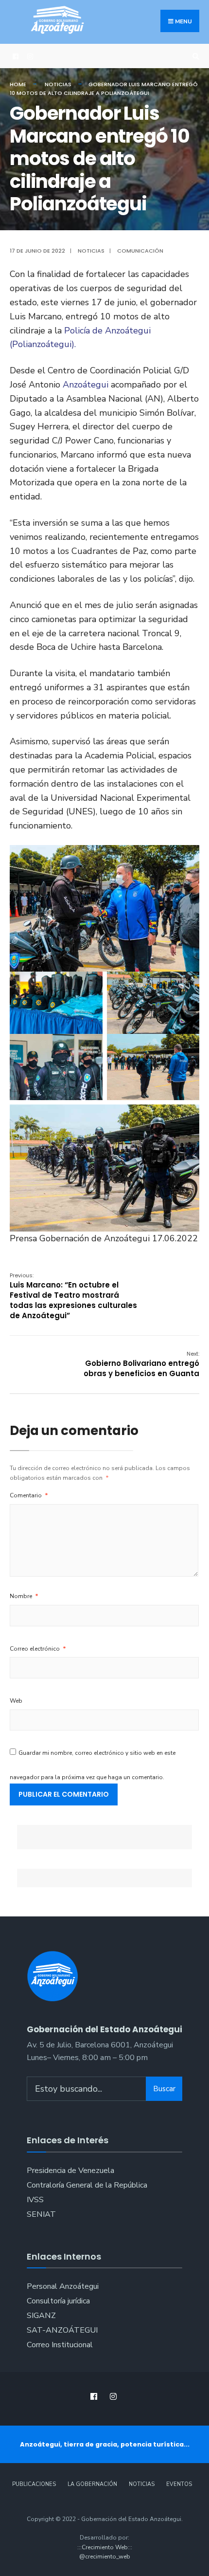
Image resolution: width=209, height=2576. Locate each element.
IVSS (35, 2200)
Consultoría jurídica (58, 2301)
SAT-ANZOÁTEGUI (62, 2330)
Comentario (29, 1495)
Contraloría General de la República (87, 2185)
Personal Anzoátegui (63, 2286)
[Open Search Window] (194, 56)
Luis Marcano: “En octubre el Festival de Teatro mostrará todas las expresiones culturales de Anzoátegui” (73, 1296)
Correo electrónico (38, 1649)
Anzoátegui (87, 385)
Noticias (58, 84)
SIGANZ (41, 2316)
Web (16, 1701)
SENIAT (41, 2214)
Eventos (179, 2484)
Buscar (164, 2089)
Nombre (24, 1596)
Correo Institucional (60, 2345)
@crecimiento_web (105, 2557)
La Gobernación (92, 2484)
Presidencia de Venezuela (70, 2171)
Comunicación (140, 251)
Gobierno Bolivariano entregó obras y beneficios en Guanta (141, 1364)
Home (18, 84)
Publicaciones (34, 2484)
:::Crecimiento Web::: (105, 2547)
